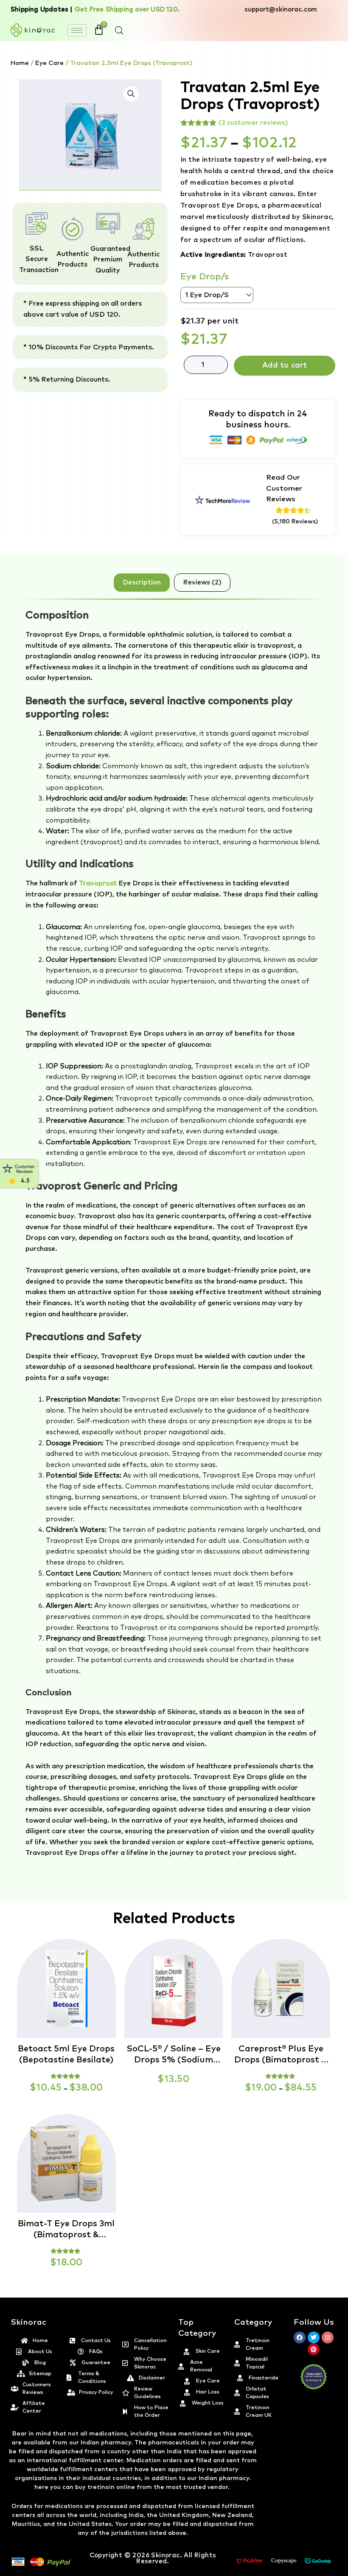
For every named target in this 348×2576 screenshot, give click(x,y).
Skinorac (165, 2555)
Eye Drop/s (205, 277)
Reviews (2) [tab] (202, 582)
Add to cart (285, 365)
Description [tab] (142, 582)
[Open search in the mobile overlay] (119, 31)
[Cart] (99, 30)
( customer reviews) (253, 123)
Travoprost (98, 883)
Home (20, 63)
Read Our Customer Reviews (284, 489)
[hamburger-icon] (77, 30)
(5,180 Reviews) (295, 522)
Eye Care (49, 63)
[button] (348, 2571)
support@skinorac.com (281, 10)
